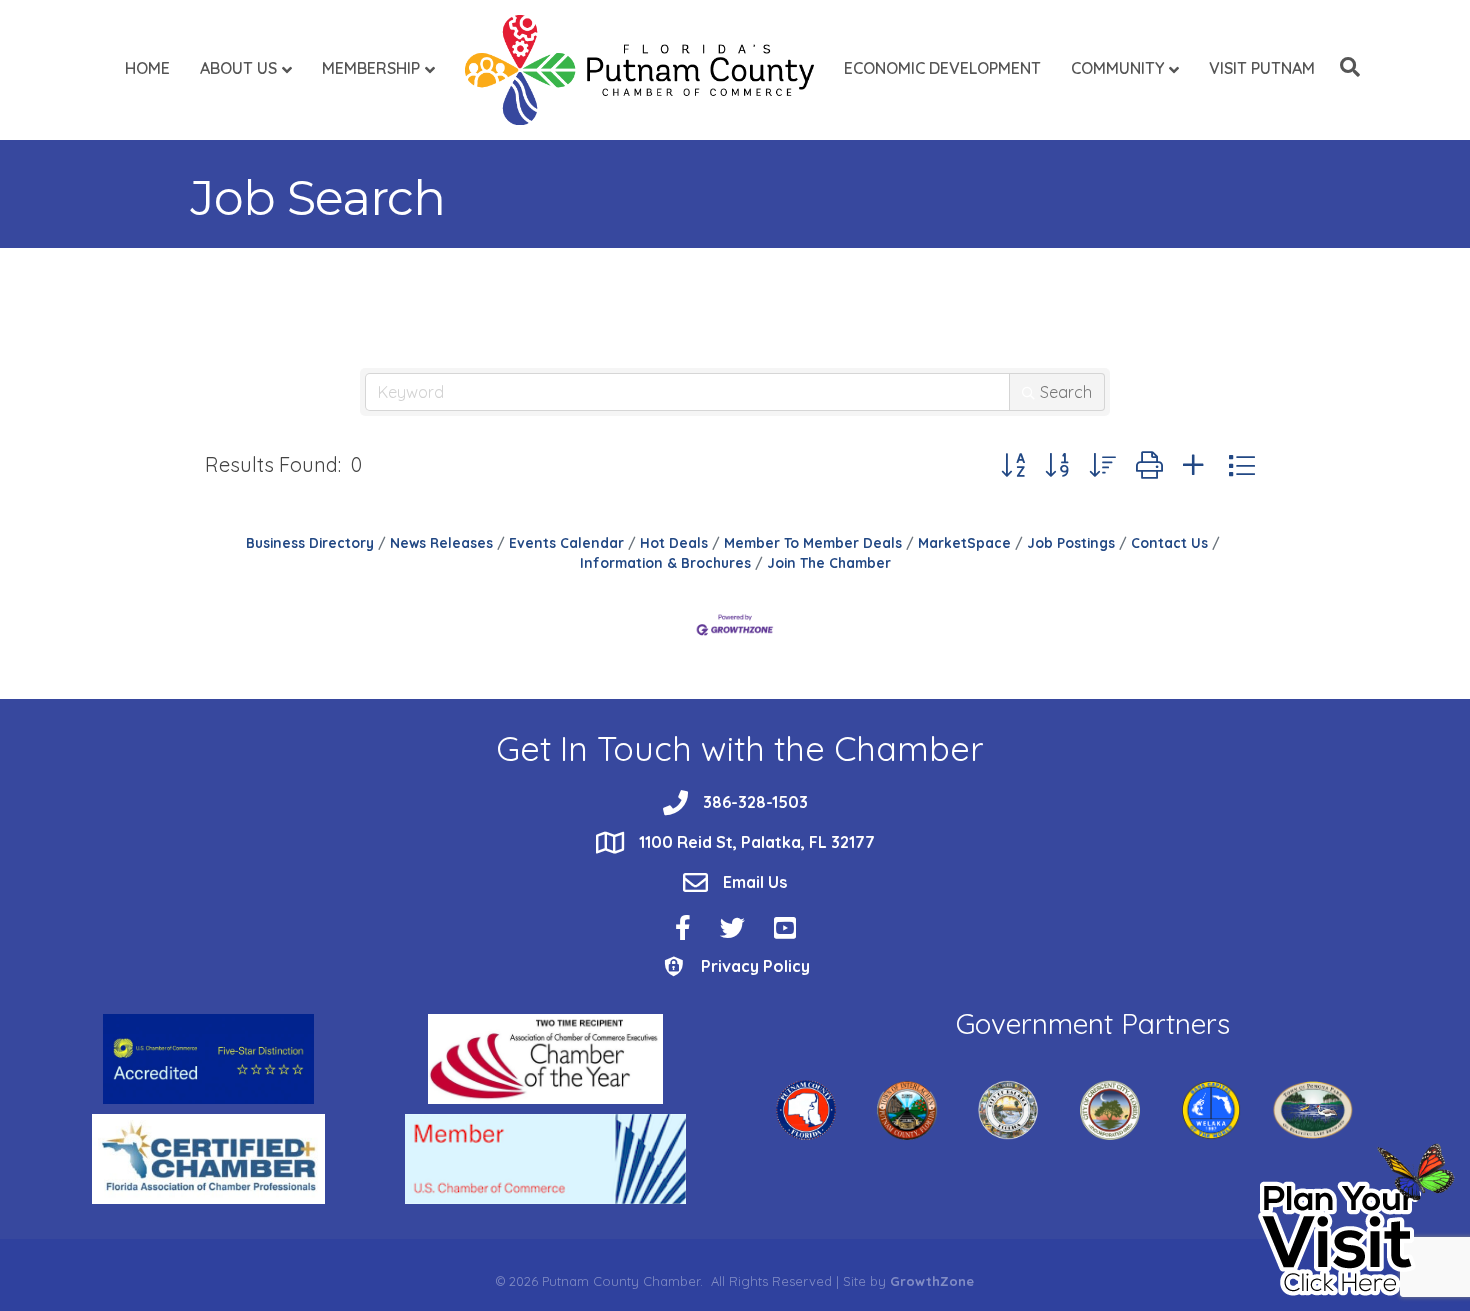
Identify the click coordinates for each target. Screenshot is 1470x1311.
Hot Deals (674, 542)
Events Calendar (566, 542)
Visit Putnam (1262, 68)
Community (1117, 68)
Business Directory (310, 542)
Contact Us (1169, 542)
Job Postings (1071, 542)
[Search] (1345, 67)
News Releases (441, 542)
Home (147, 68)
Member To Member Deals (813, 542)
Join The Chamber (829, 562)
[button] (1013, 465)
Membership (371, 68)
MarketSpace (964, 542)
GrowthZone (932, 1281)
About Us (238, 68)
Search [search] (1066, 392)
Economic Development (942, 68)
